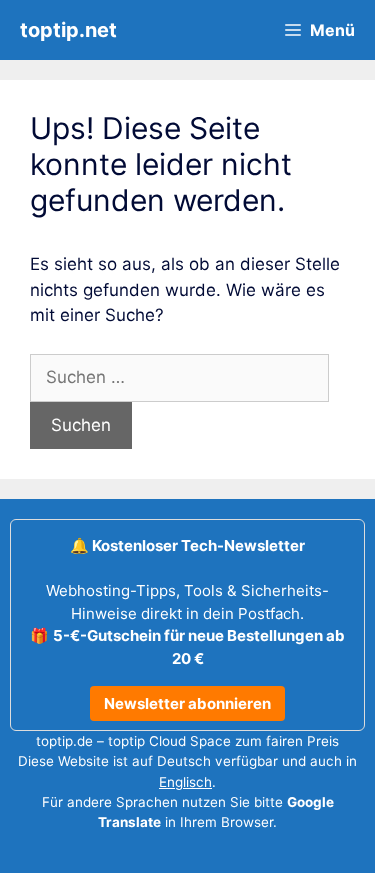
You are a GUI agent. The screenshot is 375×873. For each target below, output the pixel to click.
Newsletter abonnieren (187, 703)
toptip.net (68, 30)
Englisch (185, 782)
